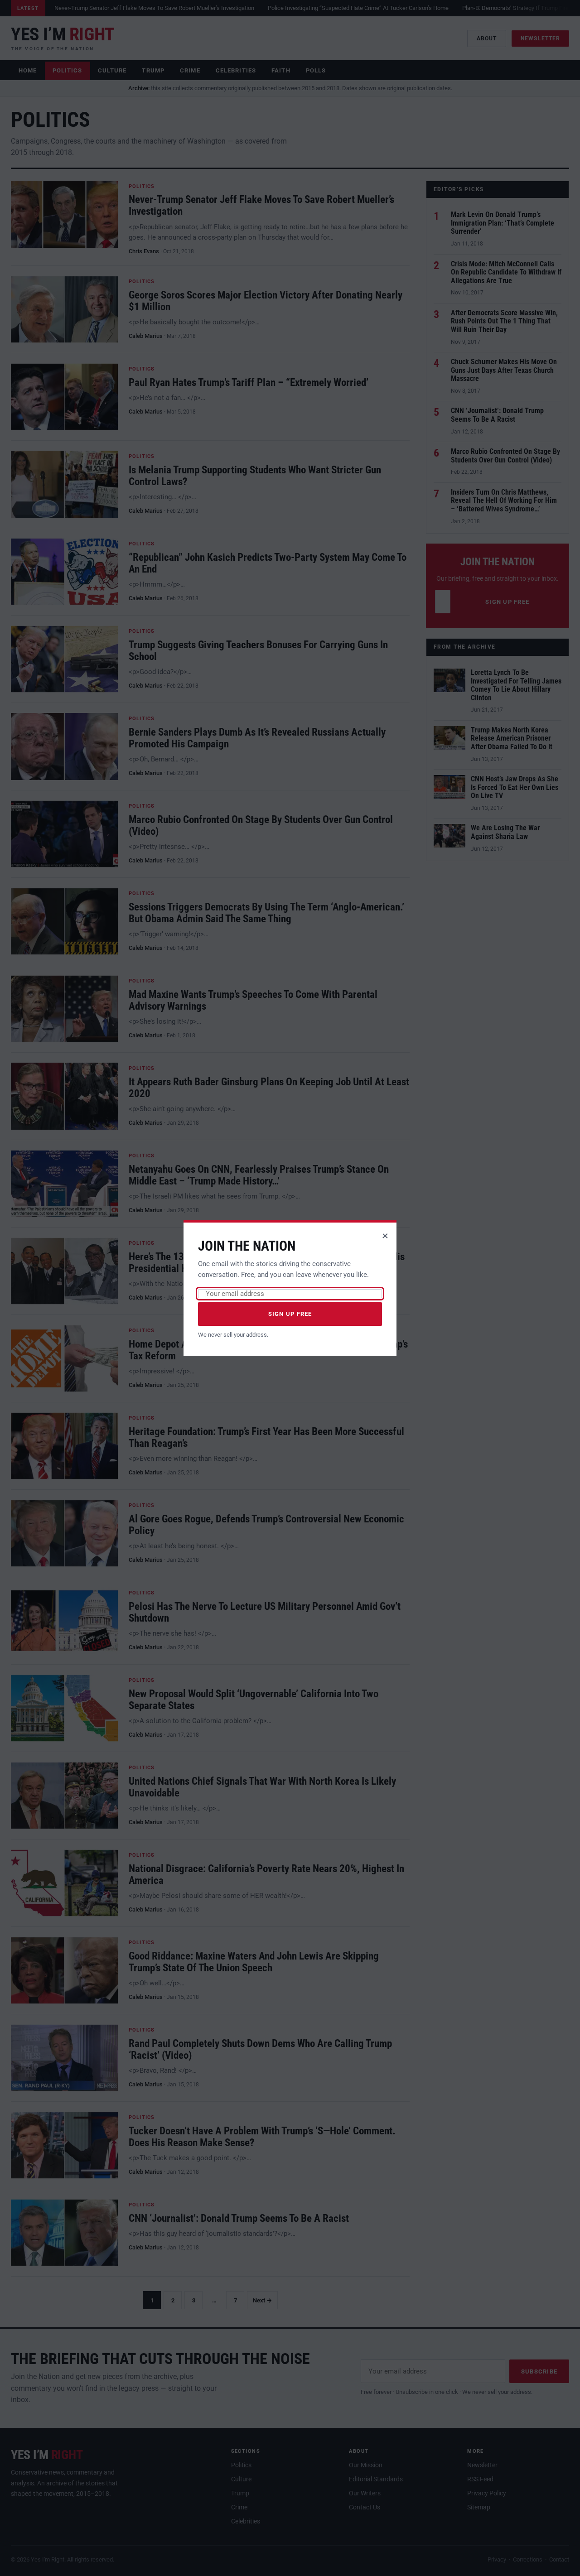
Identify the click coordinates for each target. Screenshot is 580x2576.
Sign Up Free (290, 1314)
